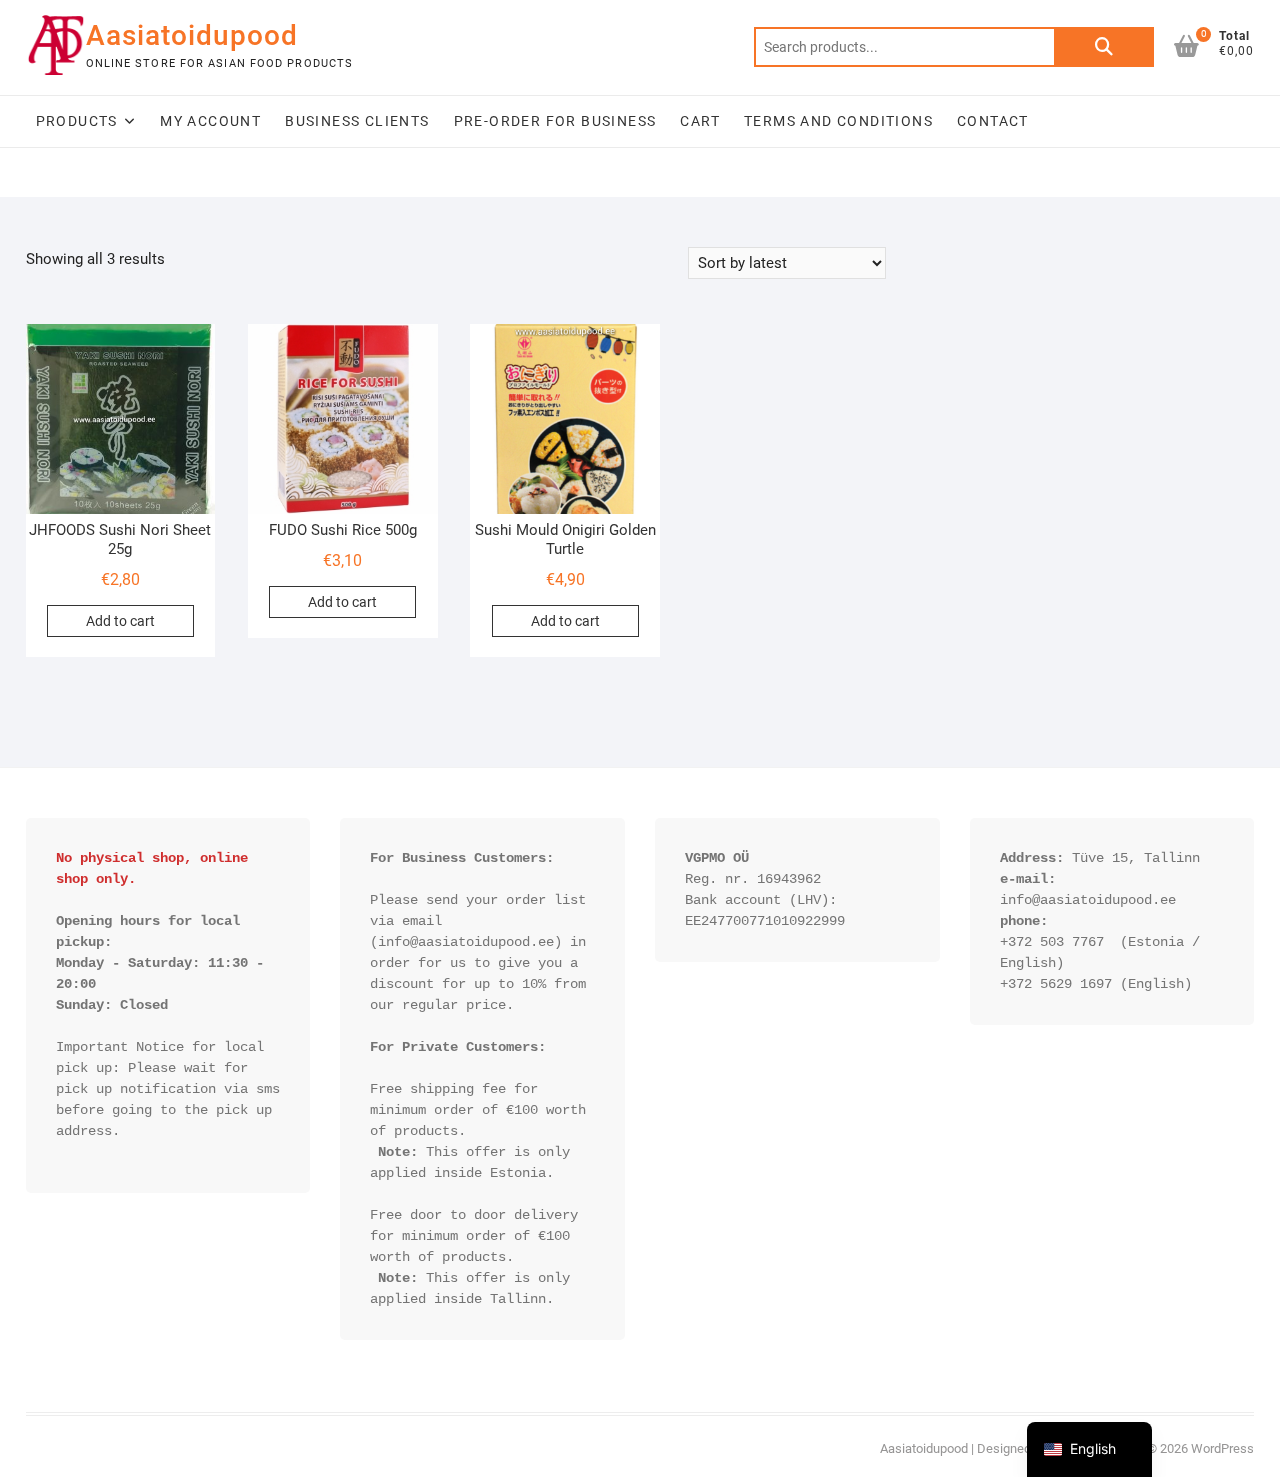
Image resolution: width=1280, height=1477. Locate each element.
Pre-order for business (555, 121)
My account (210, 121)
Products (77, 121)
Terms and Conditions (838, 121)
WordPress (1222, 1448)
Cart (700, 121)
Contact (993, 121)
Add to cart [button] (120, 621)
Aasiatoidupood (192, 35)
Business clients (357, 121)
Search (1104, 47)
